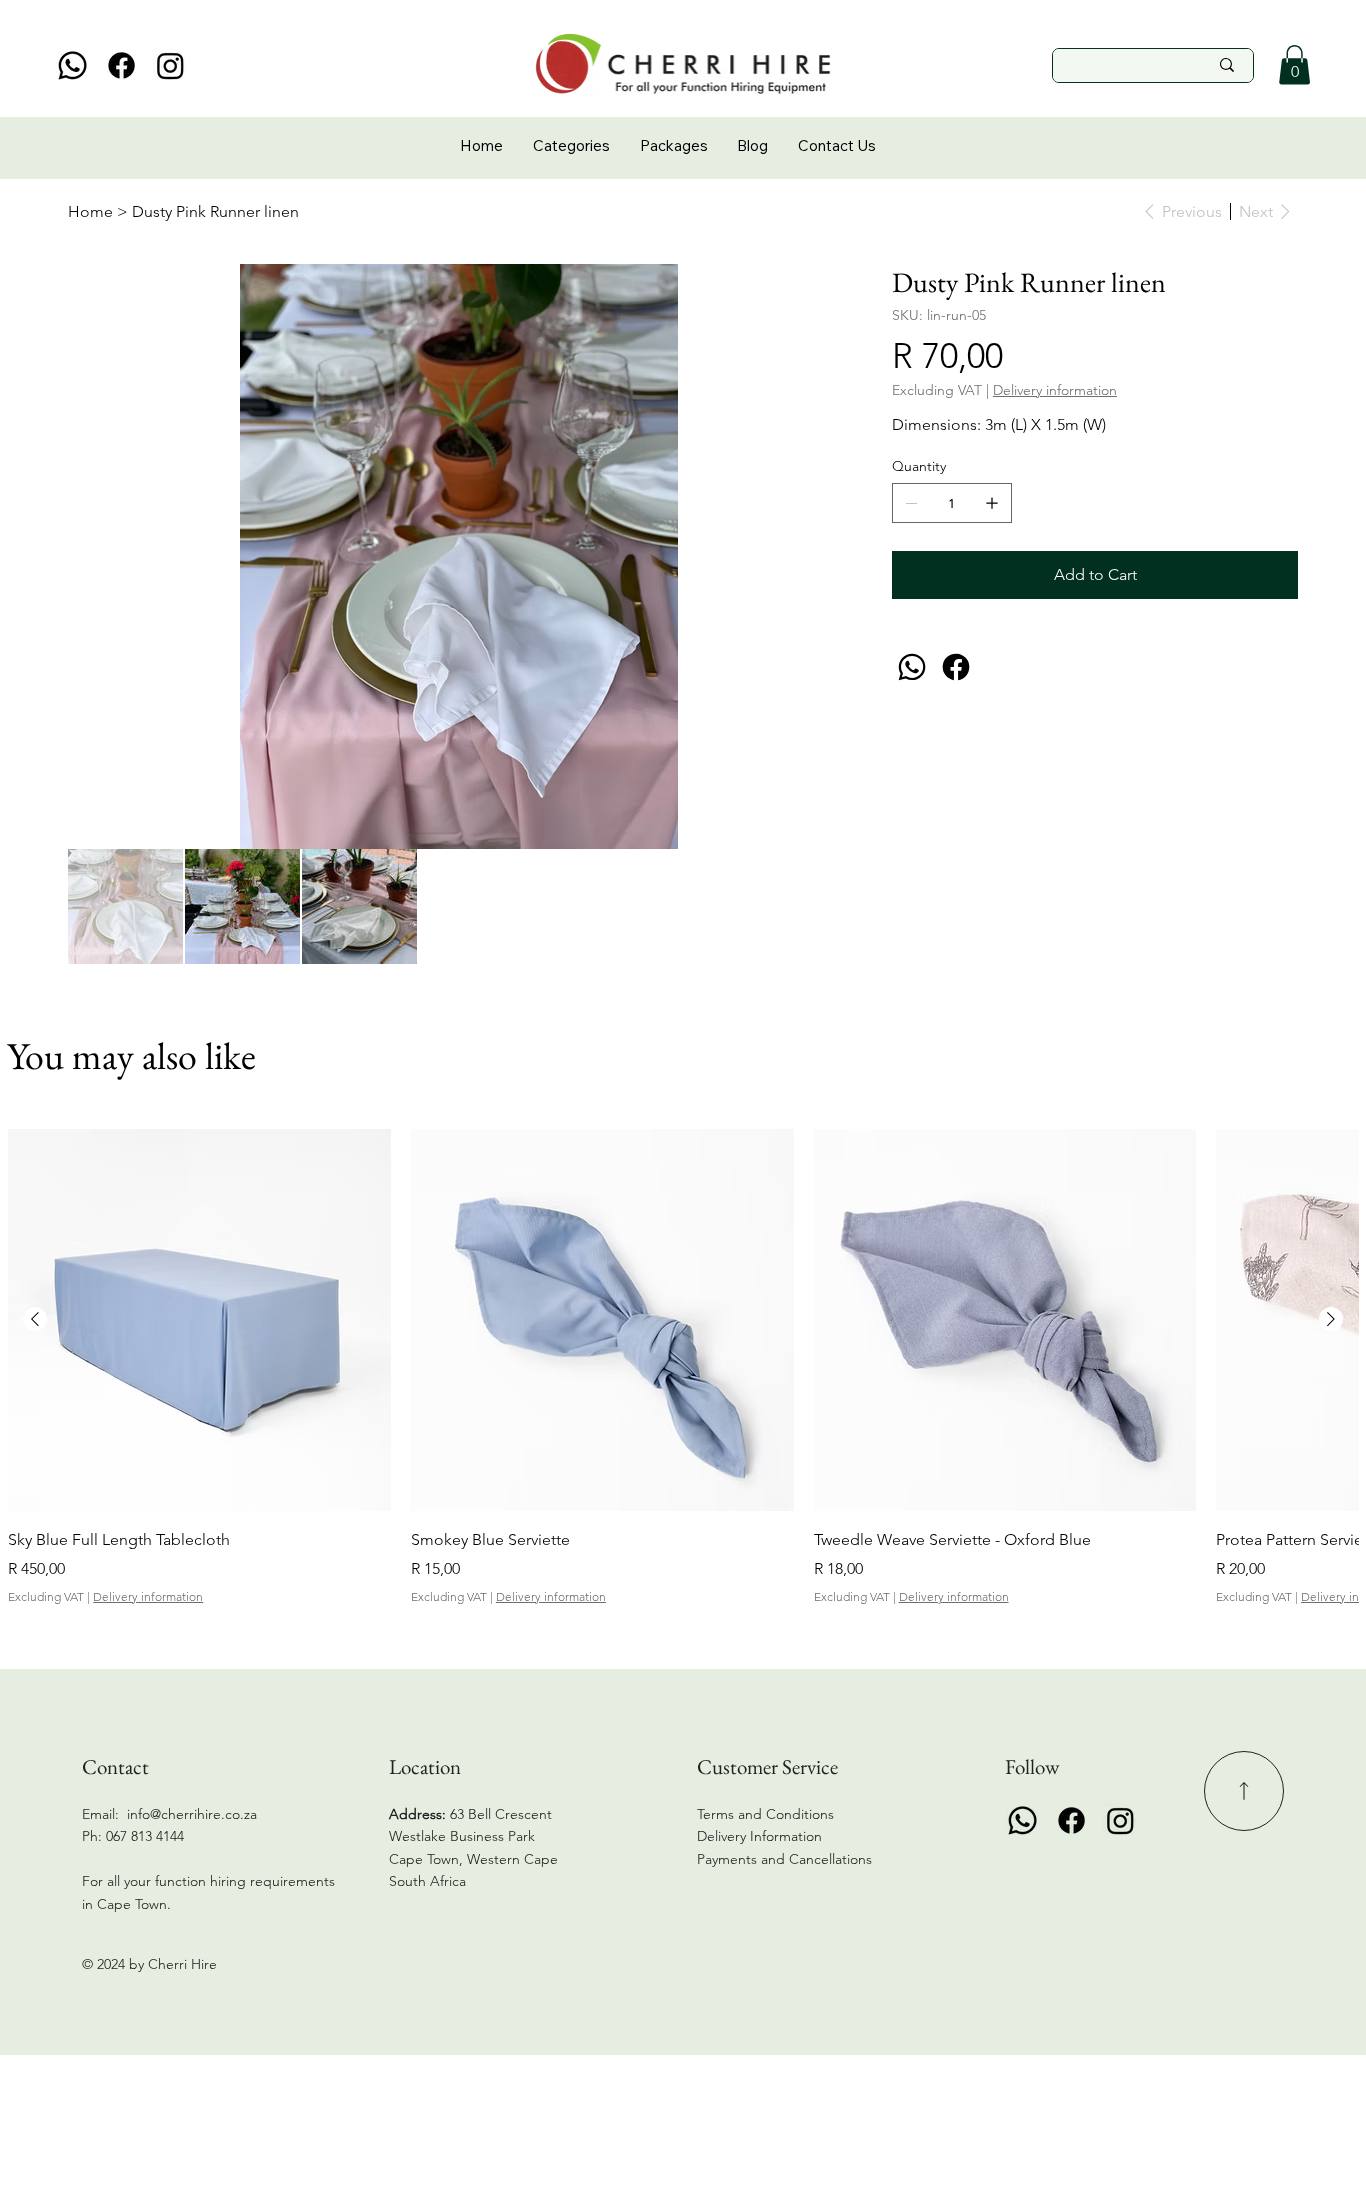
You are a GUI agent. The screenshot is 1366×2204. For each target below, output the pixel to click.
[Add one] (992, 503)
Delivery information (148, 1596)
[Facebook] (121, 65)
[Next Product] (1331, 1319)
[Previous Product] (35, 1319)
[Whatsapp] (72, 65)
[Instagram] (170, 65)
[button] (1294, 64)
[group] (682, 1367)
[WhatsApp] (912, 667)
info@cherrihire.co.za (192, 1814)
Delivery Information (759, 1836)
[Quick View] (199, 1320)
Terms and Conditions (765, 1814)
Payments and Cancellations (786, 1859)
